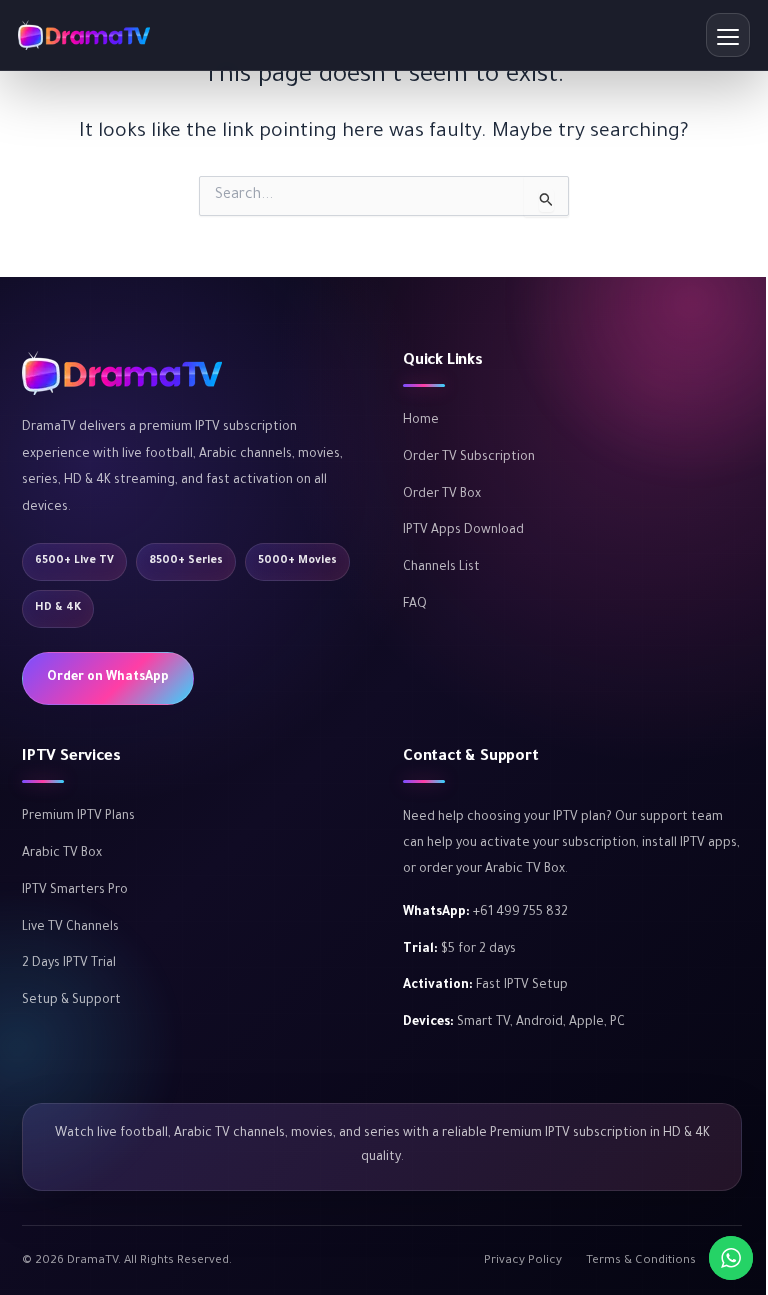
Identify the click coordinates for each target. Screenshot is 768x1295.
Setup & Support (71, 1001)
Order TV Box (442, 495)
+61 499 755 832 (520, 913)
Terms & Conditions (641, 1261)
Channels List (441, 568)
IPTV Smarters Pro (75, 891)
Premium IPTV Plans (78, 817)
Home (421, 421)
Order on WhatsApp (108, 678)
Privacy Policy (523, 1261)
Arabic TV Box (62, 854)
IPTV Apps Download (463, 531)
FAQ (415, 605)
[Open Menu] (728, 35)
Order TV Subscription (469, 458)
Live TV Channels (70, 928)
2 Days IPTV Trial (69, 964)
